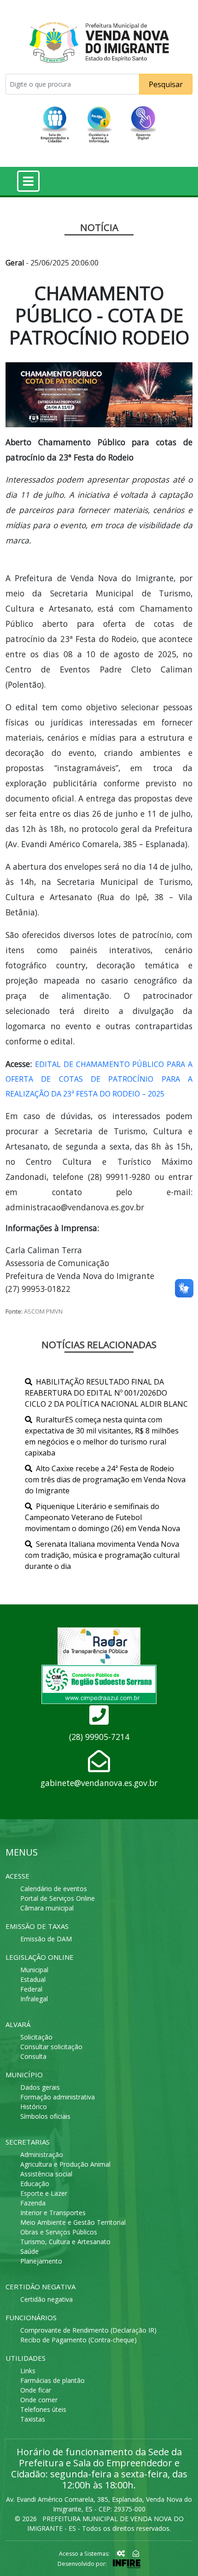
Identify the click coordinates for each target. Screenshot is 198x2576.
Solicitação (36, 2037)
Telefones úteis (43, 2409)
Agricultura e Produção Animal (65, 2164)
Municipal (34, 1970)
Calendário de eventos (54, 1889)
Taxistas (33, 2419)
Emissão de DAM (46, 1939)
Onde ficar (36, 2390)
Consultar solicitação (51, 2047)
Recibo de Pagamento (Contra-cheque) (79, 2340)
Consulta (33, 2056)
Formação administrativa (58, 2097)
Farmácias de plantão (52, 2380)
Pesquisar (166, 84)
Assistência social (46, 2174)
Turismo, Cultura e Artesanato (65, 2242)
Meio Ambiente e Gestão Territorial (73, 2222)
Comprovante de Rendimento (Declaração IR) (88, 2330)
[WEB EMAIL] (136, 2553)
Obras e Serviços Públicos (59, 2232)
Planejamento (41, 2261)
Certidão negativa (47, 2299)
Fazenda (33, 2203)
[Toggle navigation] (28, 181)
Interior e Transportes (53, 2213)
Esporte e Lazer (44, 2193)
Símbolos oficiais (45, 2116)
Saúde (29, 2251)
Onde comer (39, 2400)
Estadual (33, 1979)
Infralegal (34, 1999)
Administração (42, 2155)
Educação (35, 2184)
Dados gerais (40, 2087)
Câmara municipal (47, 1908)
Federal (31, 1989)
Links (28, 2371)
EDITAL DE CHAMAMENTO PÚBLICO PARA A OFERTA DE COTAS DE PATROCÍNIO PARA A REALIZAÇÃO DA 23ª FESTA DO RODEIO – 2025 (99, 1079)
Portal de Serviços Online (58, 1898)
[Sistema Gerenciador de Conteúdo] (122, 2553)
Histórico (34, 2107)
